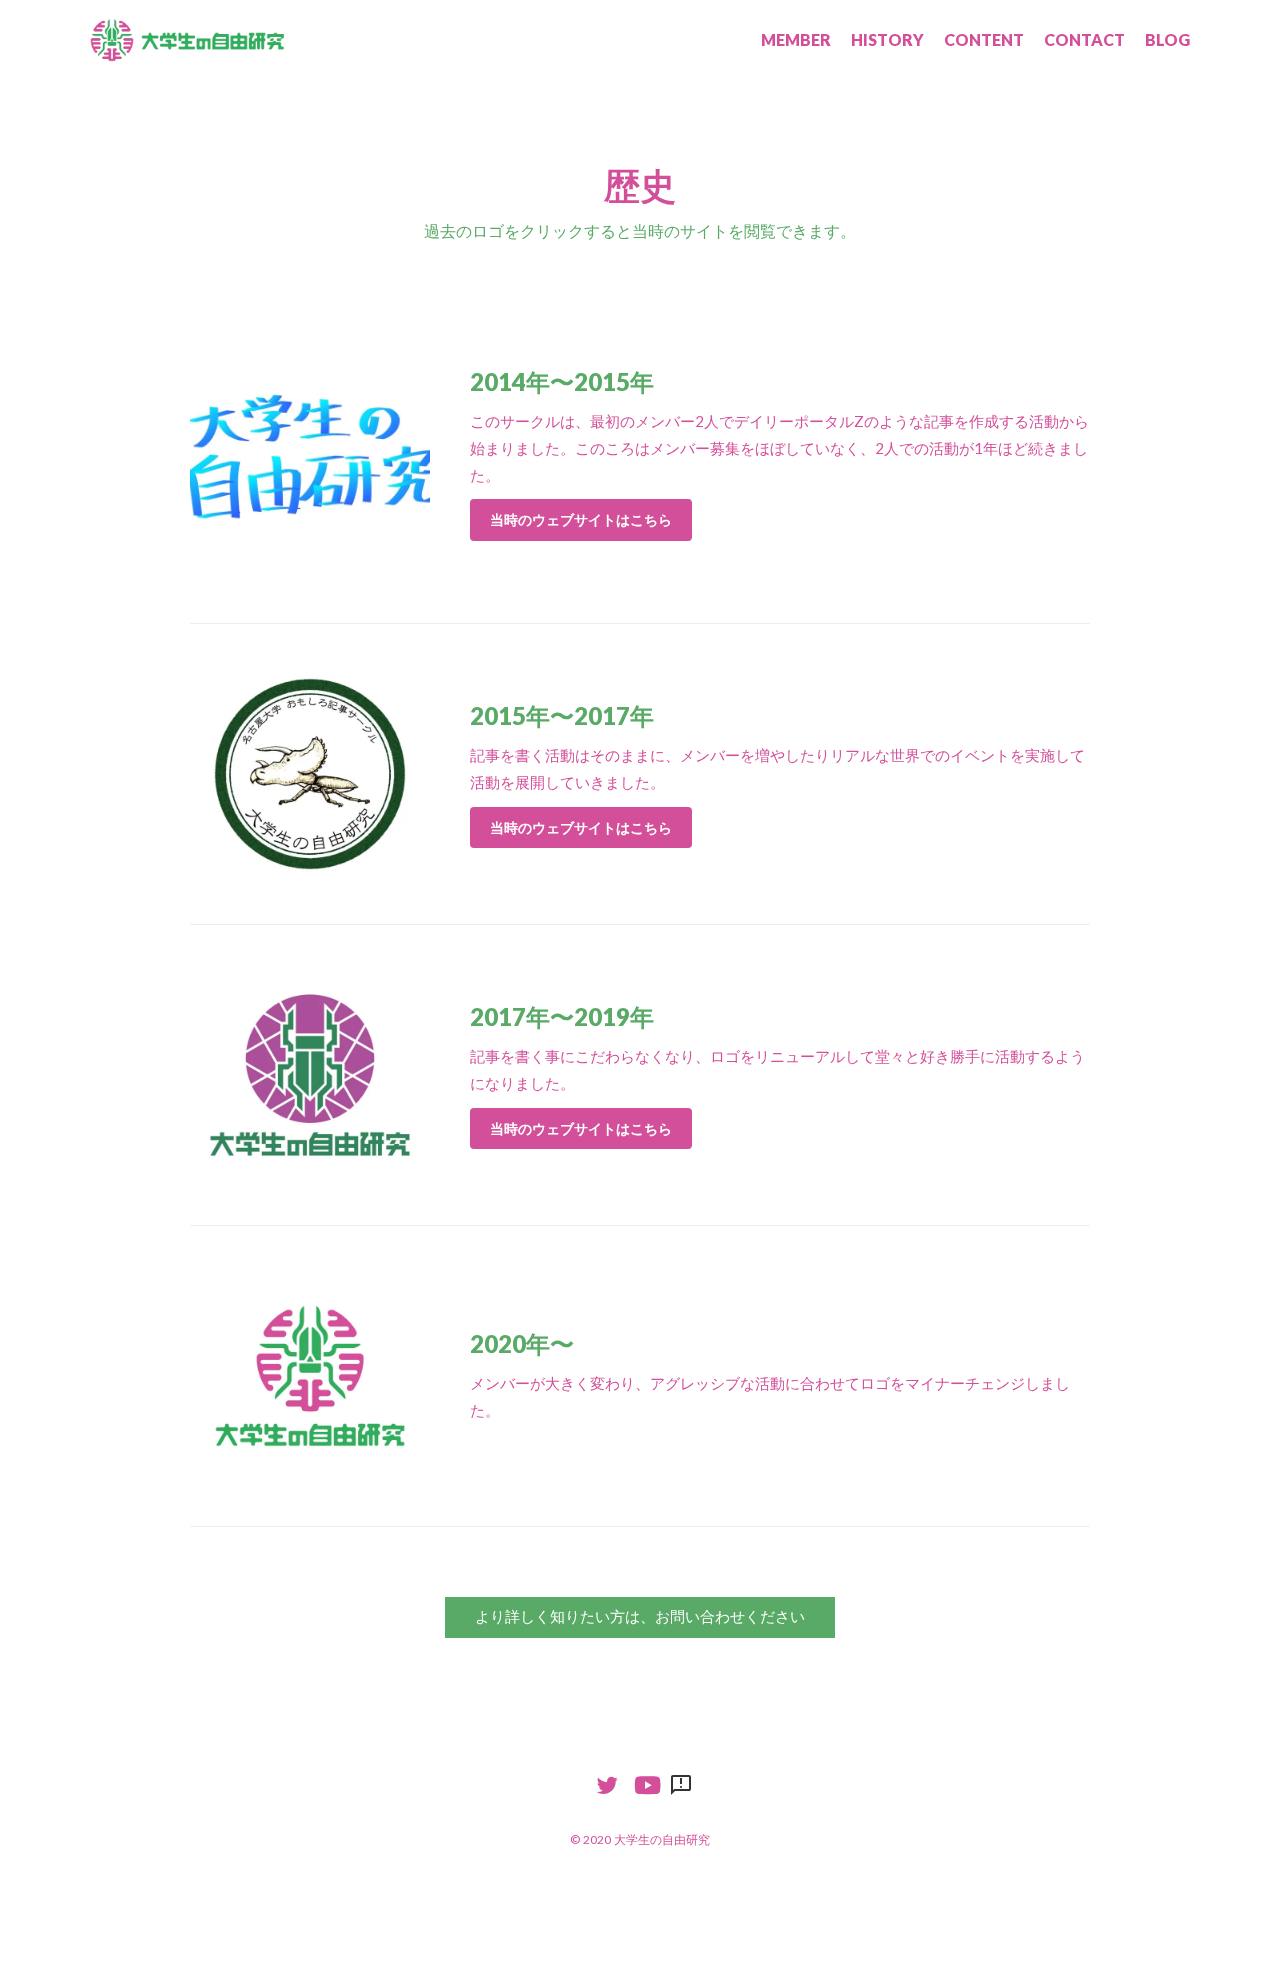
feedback (681, 1785)
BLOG (1167, 39)
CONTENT (984, 39)
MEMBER (796, 39)
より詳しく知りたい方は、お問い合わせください (640, 1617)
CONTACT (1084, 39)
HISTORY (887, 39)
